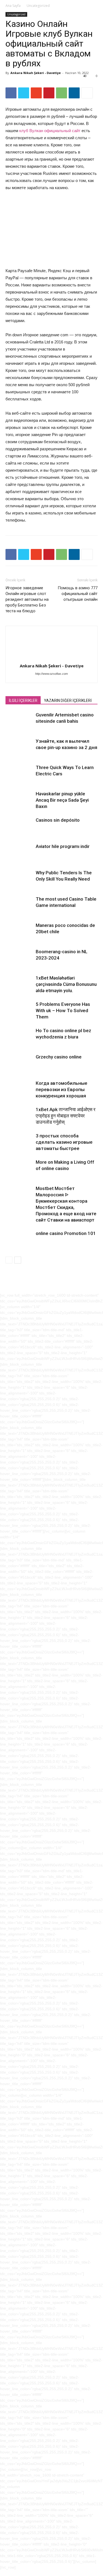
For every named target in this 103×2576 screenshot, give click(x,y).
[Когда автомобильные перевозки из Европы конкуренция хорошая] (19, 1090)
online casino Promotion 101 (66, 1233)
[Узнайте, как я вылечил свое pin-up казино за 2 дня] (19, 748)
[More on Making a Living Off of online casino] (19, 1169)
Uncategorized (38, 6)
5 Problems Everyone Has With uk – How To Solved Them (63, 1011)
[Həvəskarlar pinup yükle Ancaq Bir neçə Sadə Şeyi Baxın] (19, 800)
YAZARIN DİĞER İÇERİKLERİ (68, 701)
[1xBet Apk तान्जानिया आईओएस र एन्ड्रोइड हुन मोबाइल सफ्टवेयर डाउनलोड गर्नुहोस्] (19, 1116)
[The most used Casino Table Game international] (19, 905)
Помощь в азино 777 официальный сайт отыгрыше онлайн (78, 594)
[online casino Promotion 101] (19, 1240)
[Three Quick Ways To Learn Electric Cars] (19, 774)
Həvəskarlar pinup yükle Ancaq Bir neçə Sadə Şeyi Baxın (62, 800)
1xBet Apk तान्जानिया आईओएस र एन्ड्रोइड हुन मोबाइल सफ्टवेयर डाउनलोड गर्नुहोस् (66, 1116)
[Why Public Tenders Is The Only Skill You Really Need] (19, 879)
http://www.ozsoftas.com (51, 674)
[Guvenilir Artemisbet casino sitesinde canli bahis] (19, 721)
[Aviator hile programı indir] (19, 853)
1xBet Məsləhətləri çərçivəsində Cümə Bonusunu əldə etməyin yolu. (66, 984)
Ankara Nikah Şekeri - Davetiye (36, 73)
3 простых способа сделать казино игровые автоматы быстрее (64, 1142)
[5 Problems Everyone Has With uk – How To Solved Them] (19, 1011)
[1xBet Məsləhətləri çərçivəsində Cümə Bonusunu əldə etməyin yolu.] (19, 984)
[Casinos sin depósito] (19, 826)
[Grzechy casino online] (19, 1063)
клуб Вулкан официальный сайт (50, 131)
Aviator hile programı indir (63, 846)
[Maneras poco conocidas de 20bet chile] (19, 932)
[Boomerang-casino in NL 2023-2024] (19, 958)
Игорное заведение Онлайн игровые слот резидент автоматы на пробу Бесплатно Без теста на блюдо (27, 599)
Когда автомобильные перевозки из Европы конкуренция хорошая (62, 1089)
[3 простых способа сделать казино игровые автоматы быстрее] (19, 1142)
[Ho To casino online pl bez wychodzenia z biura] (19, 1037)
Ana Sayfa (13, 6)
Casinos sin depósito (58, 820)
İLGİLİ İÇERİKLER (23, 701)
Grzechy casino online (59, 1057)
